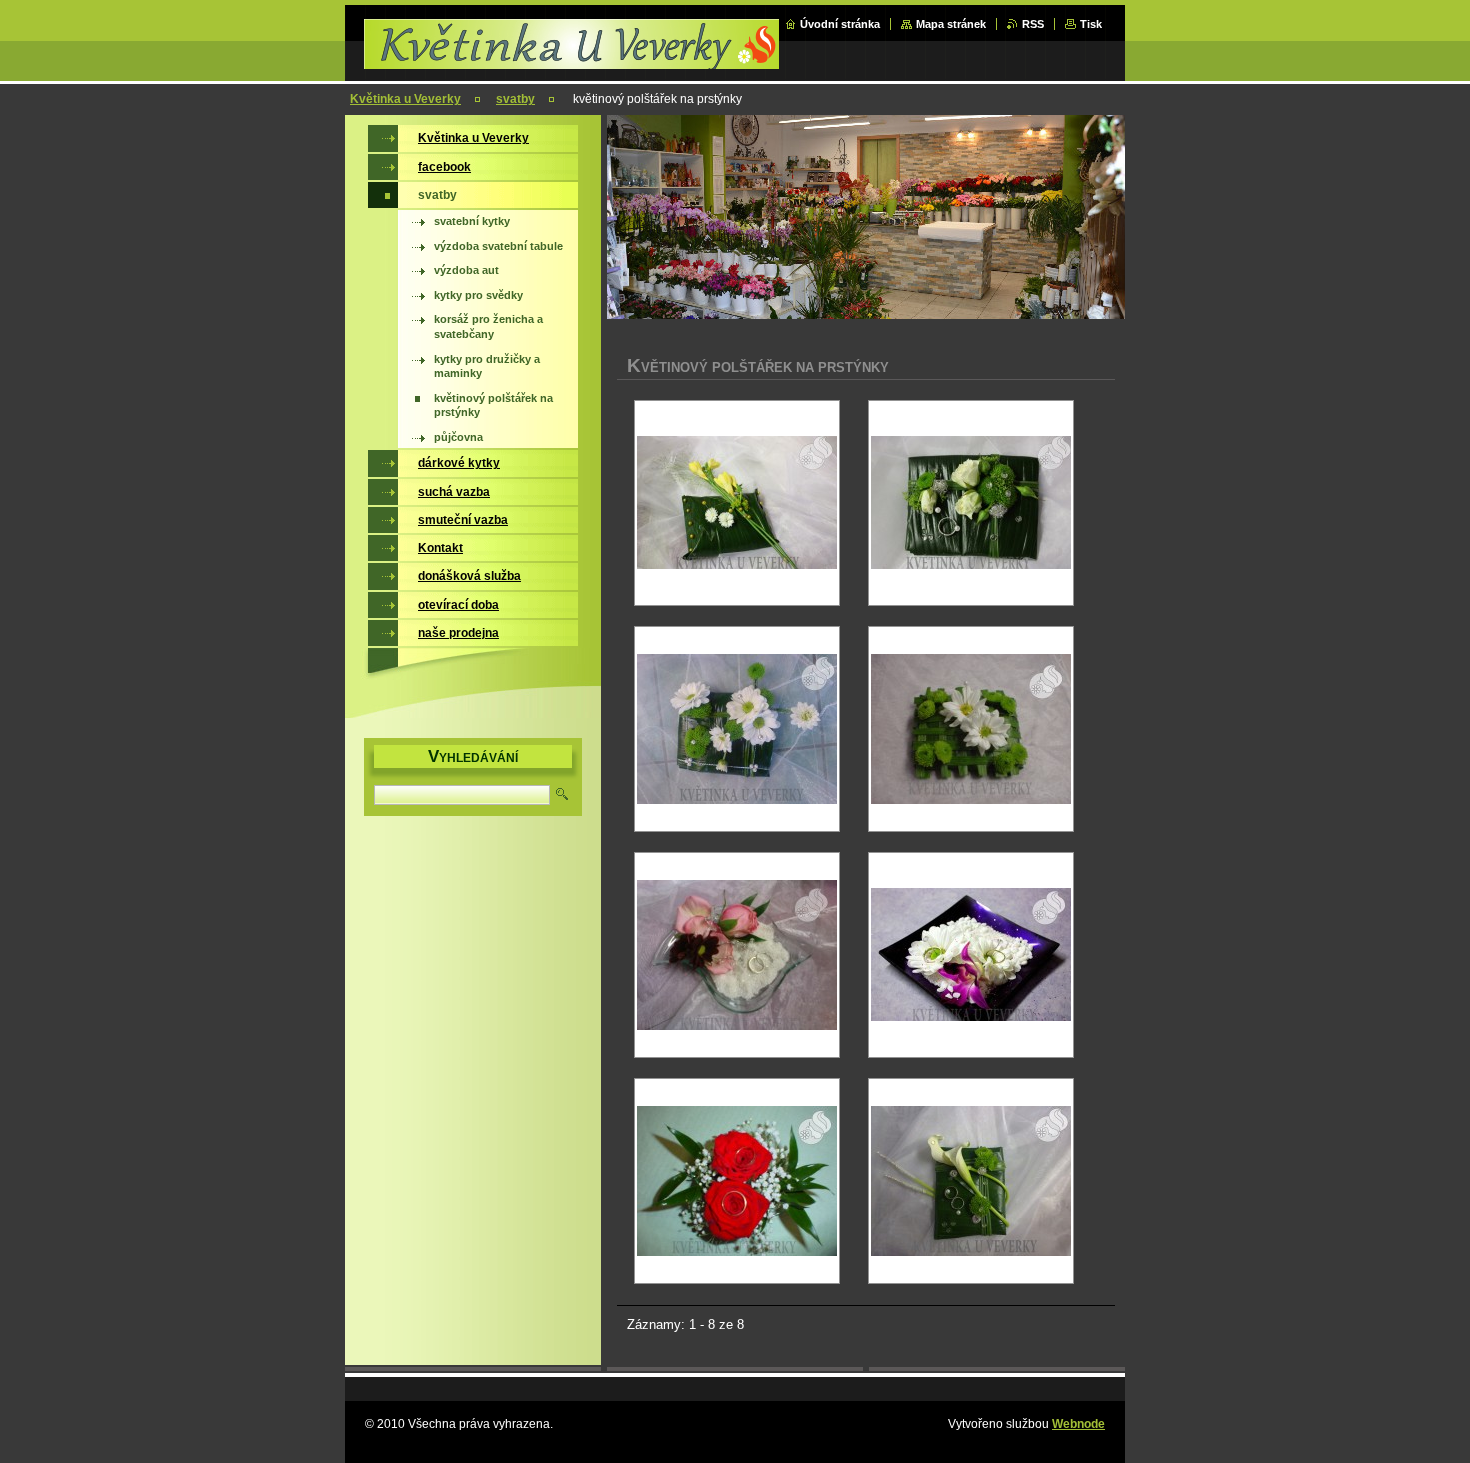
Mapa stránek (951, 24)
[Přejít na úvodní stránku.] (574, 62)
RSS (1033, 24)
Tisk (1091, 24)
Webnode (1078, 1424)
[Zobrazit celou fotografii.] (737, 503)
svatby (515, 99)
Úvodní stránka (840, 24)
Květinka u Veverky (405, 99)
